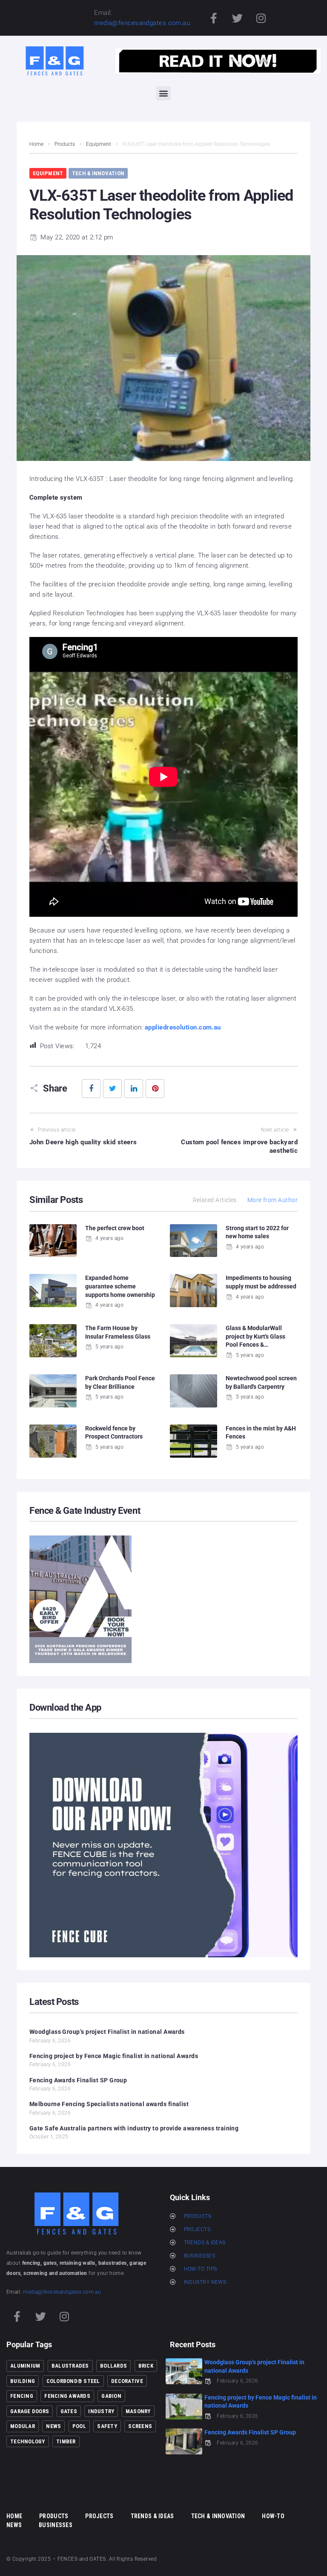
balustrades (70, 2366)
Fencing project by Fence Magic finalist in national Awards (114, 2056)
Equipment (99, 144)
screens (140, 2426)
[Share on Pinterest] (155, 1089)
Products (65, 144)
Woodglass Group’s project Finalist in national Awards (107, 2032)
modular (23, 2426)
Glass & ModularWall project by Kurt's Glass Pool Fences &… (255, 1336)
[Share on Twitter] (112, 1089)
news (53, 2426)
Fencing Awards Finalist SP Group (78, 2080)
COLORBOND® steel (73, 2381)
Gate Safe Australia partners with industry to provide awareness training (134, 2128)
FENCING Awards (67, 2396)
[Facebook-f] (214, 18)
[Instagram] (261, 18)
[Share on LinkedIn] (134, 1089)
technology (28, 2441)
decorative (127, 2381)
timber (66, 2441)
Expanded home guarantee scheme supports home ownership (120, 1286)
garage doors (30, 2411)
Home (36, 144)
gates (69, 2411)
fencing (22, 2396)
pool (79, 2426)
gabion (111, 2396)
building (23, 2381)
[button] (163, 93)
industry (101, 2411)
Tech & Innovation (98, 173)
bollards (113, 2366)
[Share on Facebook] (91, 1089)
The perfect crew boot (115, 1228)
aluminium (25, 2366)
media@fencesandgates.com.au (142, 23)
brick (146, 2366)
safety (107, 2426)
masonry (138, 2411)
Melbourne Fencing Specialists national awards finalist (109, 2104)
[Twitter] (237, 18)
